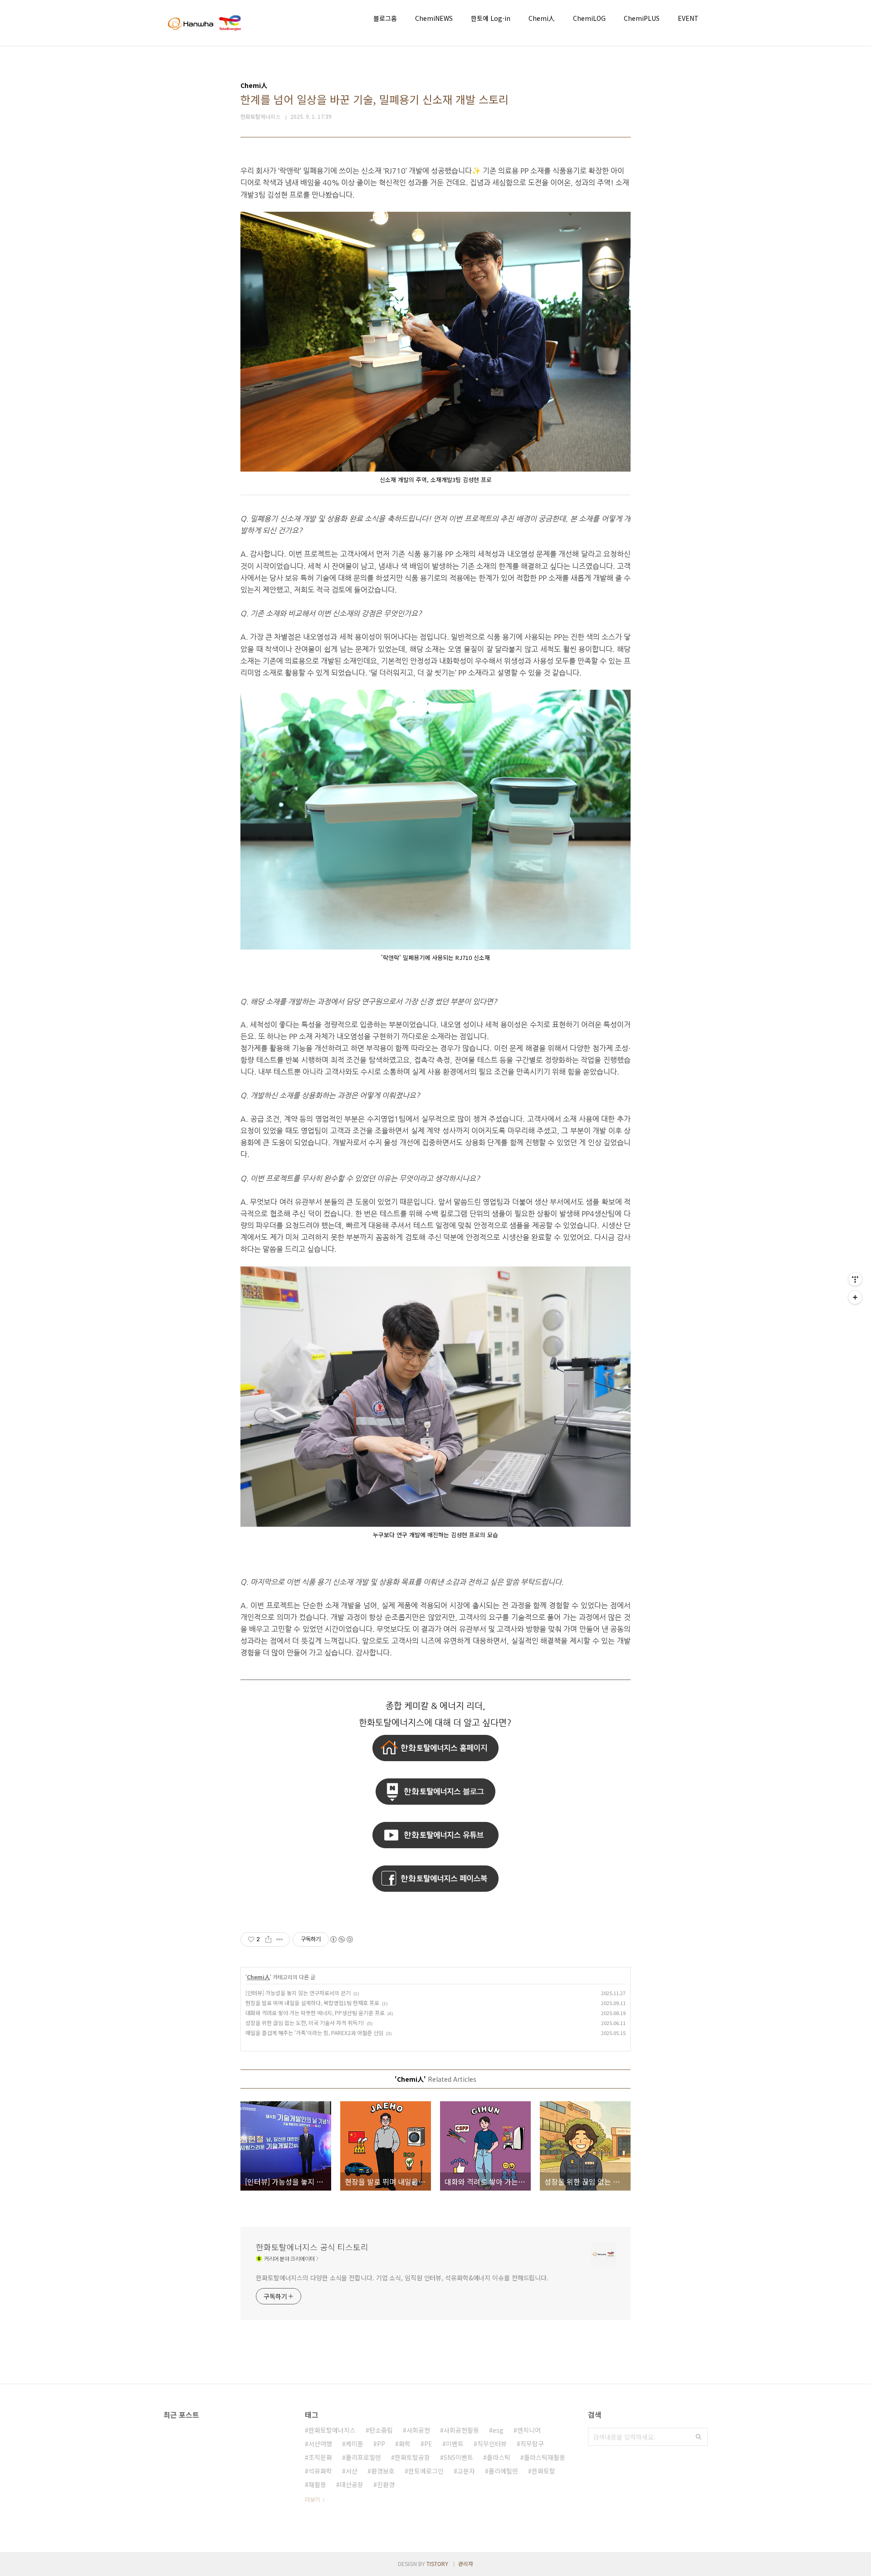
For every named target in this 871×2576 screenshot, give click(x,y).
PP (381, 2444)
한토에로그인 (426, 2471)
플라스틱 (499, 2457)
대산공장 (352, 2484)
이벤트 (455, 2444)
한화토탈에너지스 (332, 2430)
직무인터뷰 (492, 2444)
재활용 (317, 2484)
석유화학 (320, 2471)
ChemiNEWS (434, 18)
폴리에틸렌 (503, 2471)
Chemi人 (542, 18)
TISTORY (437, 2564)
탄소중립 (381, 2430)
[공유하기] (268, 1939)
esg (498, 2430)
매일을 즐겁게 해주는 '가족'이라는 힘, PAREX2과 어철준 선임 (314, 2033)
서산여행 (320, 2444)
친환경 (386, 2484)
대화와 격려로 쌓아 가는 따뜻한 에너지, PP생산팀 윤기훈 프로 (315, 2013)
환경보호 (383, 2471)
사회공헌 (418, 2430)
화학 (405, 2444)
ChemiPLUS (642, 18)
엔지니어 (529, 2430)
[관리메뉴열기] (855, 1279)
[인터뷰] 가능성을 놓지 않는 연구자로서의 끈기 (298, 1993)
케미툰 (355, 2444)
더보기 (312, 2499)
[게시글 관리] (280, 1939)
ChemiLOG (589, 18)
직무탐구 (532, 2444)
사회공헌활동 (461, 2430)
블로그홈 (385, 18)
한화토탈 (543, 2471)
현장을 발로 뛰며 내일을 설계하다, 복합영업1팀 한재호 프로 (312, 2003)
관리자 (466, 2564)
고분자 (466, 2471)
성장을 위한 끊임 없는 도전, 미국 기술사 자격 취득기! (305, 2023)
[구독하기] (855, 1297)
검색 (699, 2437)
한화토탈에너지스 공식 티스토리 (312, 2247)
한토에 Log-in (491, 18)
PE (428, 2444)
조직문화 (320, 2457)
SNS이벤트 (458, 2457)
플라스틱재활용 (545, 2457)
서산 (352, 2471)
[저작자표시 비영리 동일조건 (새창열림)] (341, 1939)
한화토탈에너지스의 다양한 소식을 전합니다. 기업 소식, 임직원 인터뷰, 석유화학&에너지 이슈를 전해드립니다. (402, 2278)
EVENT (688, 18)
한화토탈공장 (412, 2457)
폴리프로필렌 (363, 2457)
